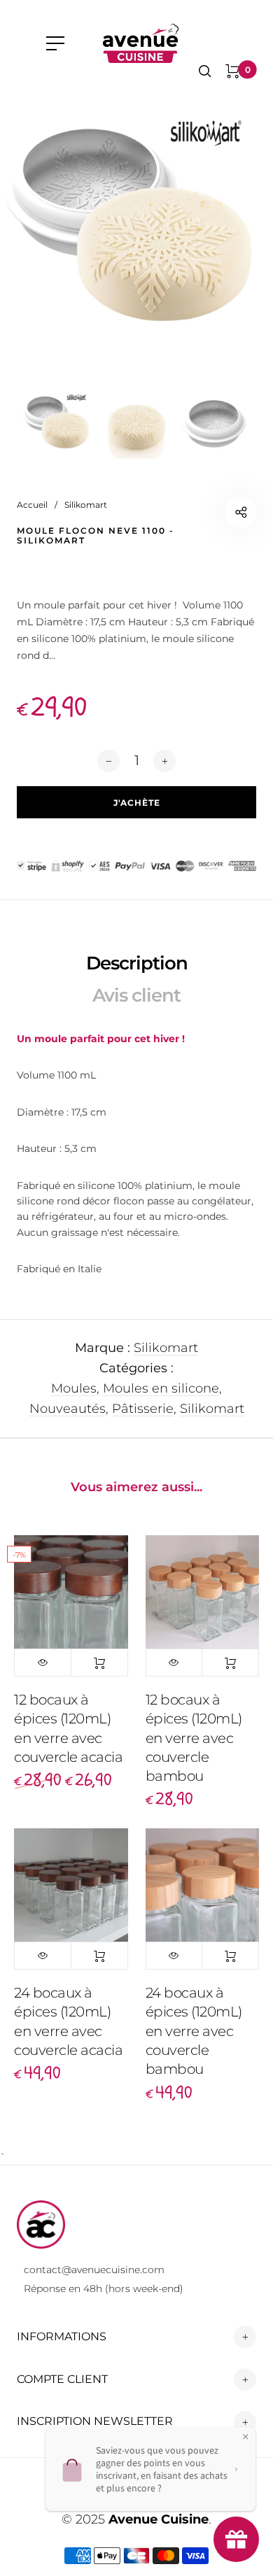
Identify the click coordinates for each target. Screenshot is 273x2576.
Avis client (136, 995)
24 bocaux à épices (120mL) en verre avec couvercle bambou (194, 2031)
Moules (74, 1388)
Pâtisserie (143, 1409)
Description (137, 963)
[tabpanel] (136, 224)
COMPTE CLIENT (62, 2379)
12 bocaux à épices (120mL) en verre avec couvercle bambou (194, 1738)
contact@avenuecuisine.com (94, 2270)
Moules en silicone (161, 1388)
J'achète (99, 1663)
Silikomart (166, 1348)
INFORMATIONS (62, 2336)
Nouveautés (68, 1409)
